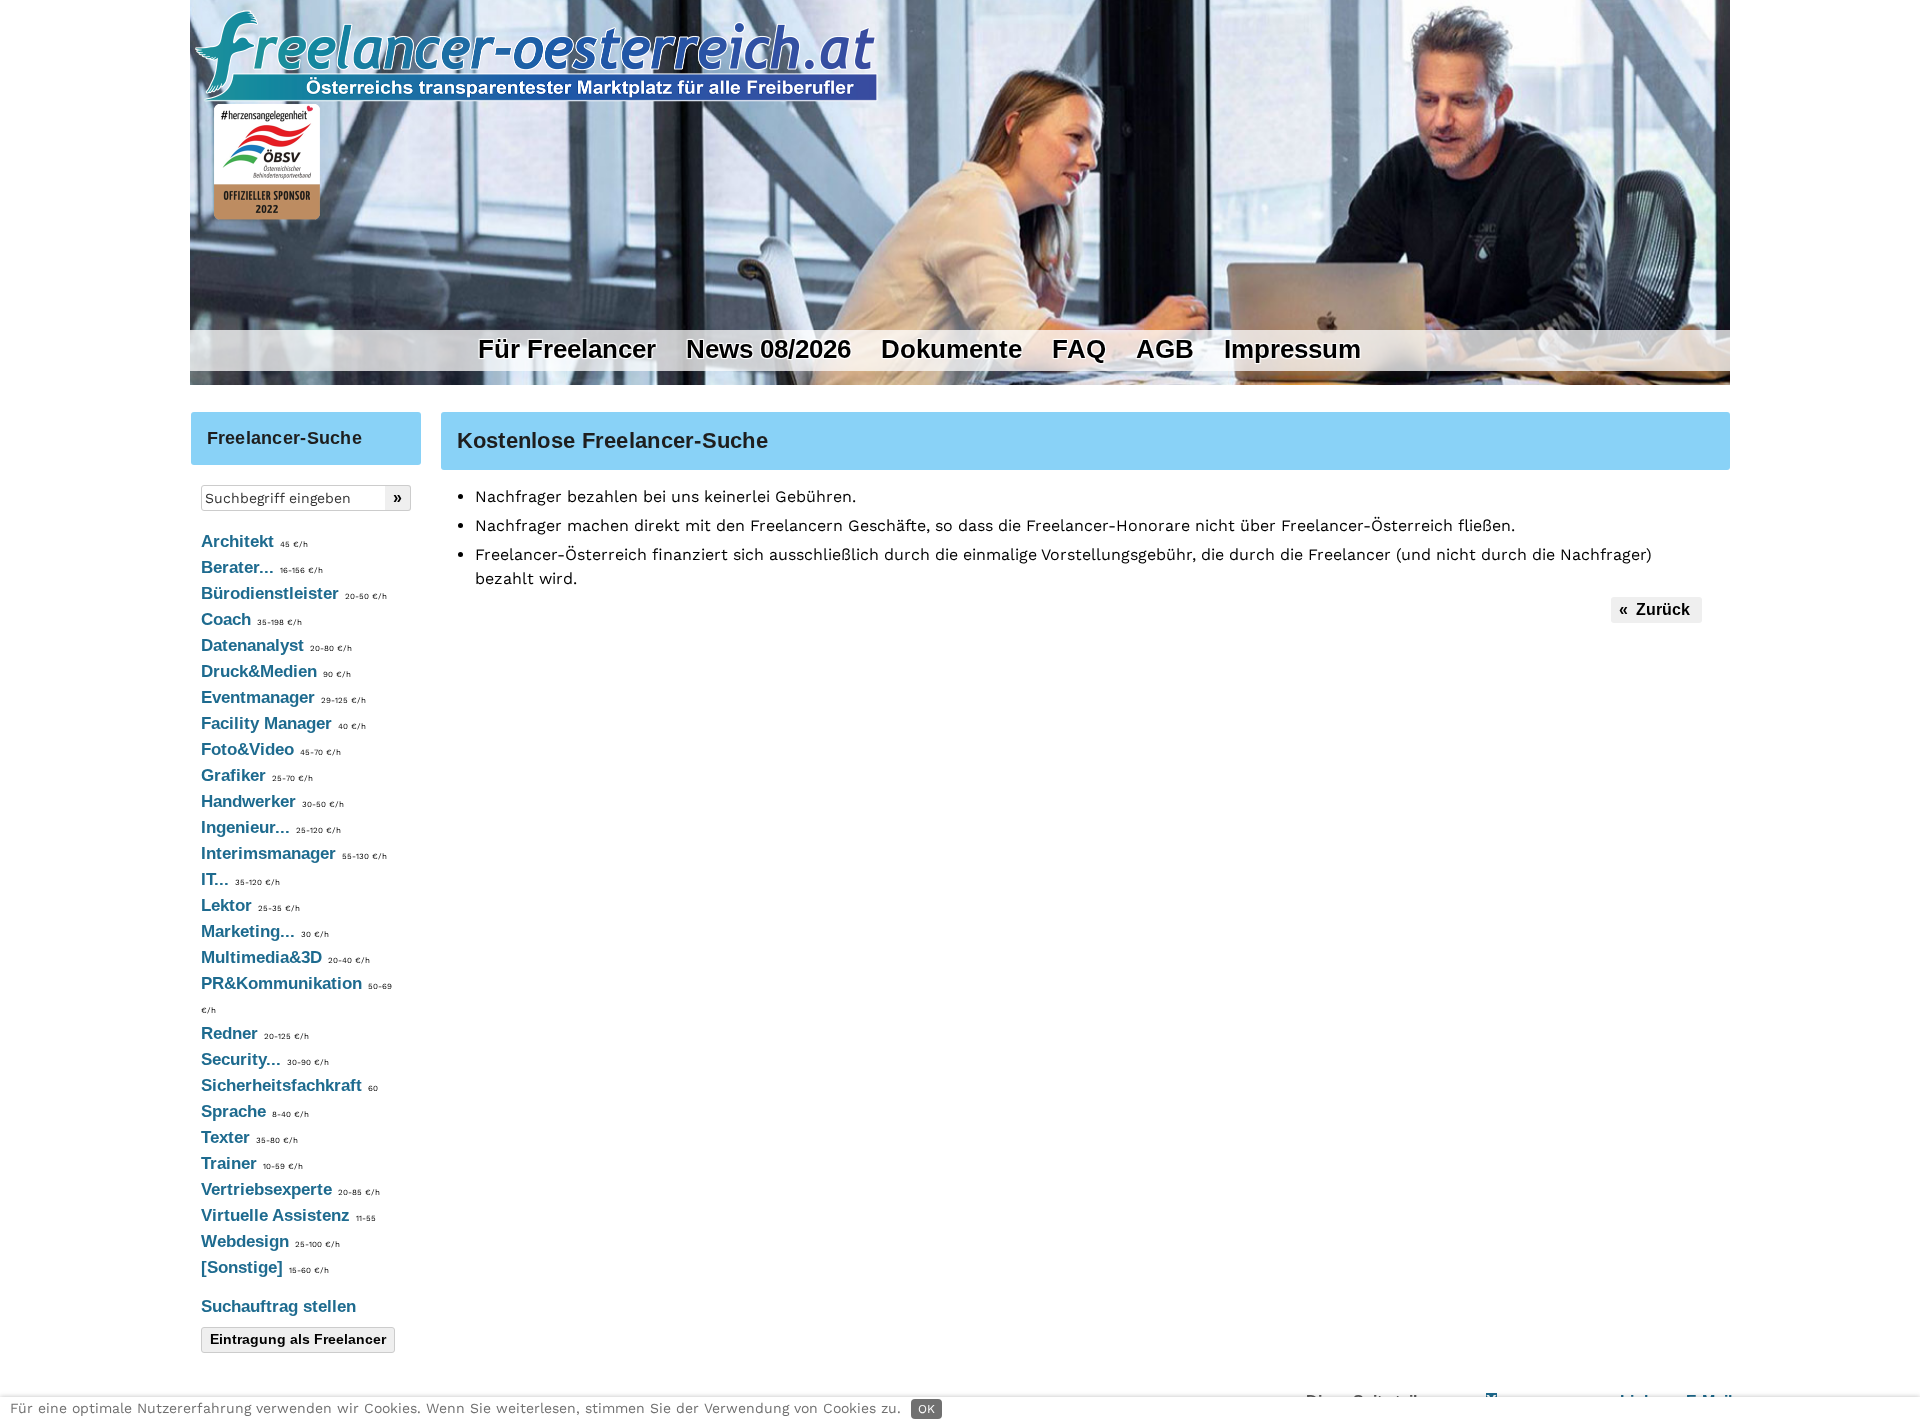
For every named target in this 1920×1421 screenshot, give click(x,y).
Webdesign (270, 1241)
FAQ (1079, 349)
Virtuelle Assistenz (288, 1215)
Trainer (252, 1163)
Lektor (250, 905)
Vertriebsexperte (290, 1189)
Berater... (262, 567)
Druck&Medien (276, 671)
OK (926, 1409)
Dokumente (951, 349)
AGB (1165, 349)
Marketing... (265, 931)
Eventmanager (283, 697)
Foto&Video (271, 749)
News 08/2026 (768, 349)
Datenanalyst (276, 645)
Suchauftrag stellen (278, 1306)
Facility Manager (283, 723)
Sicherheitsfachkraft (289, 1085)
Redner (255, 1033)
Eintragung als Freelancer (298, 1339)
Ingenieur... (271, 827)
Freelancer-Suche (284, 438)
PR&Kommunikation (296, 994)
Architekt (254, 541)
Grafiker (257, 775)
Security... (265, 1059)
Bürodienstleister (294, 593)
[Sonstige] (265, 1267)
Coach (251, 619)
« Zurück (1656, 609)
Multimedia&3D (285, 957)
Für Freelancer (567, 349)
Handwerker (272, 801)
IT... (240, 879)
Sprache (255, 1111)
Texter (249, 1137)
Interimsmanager (294, 853)
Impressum (1292, 349)
